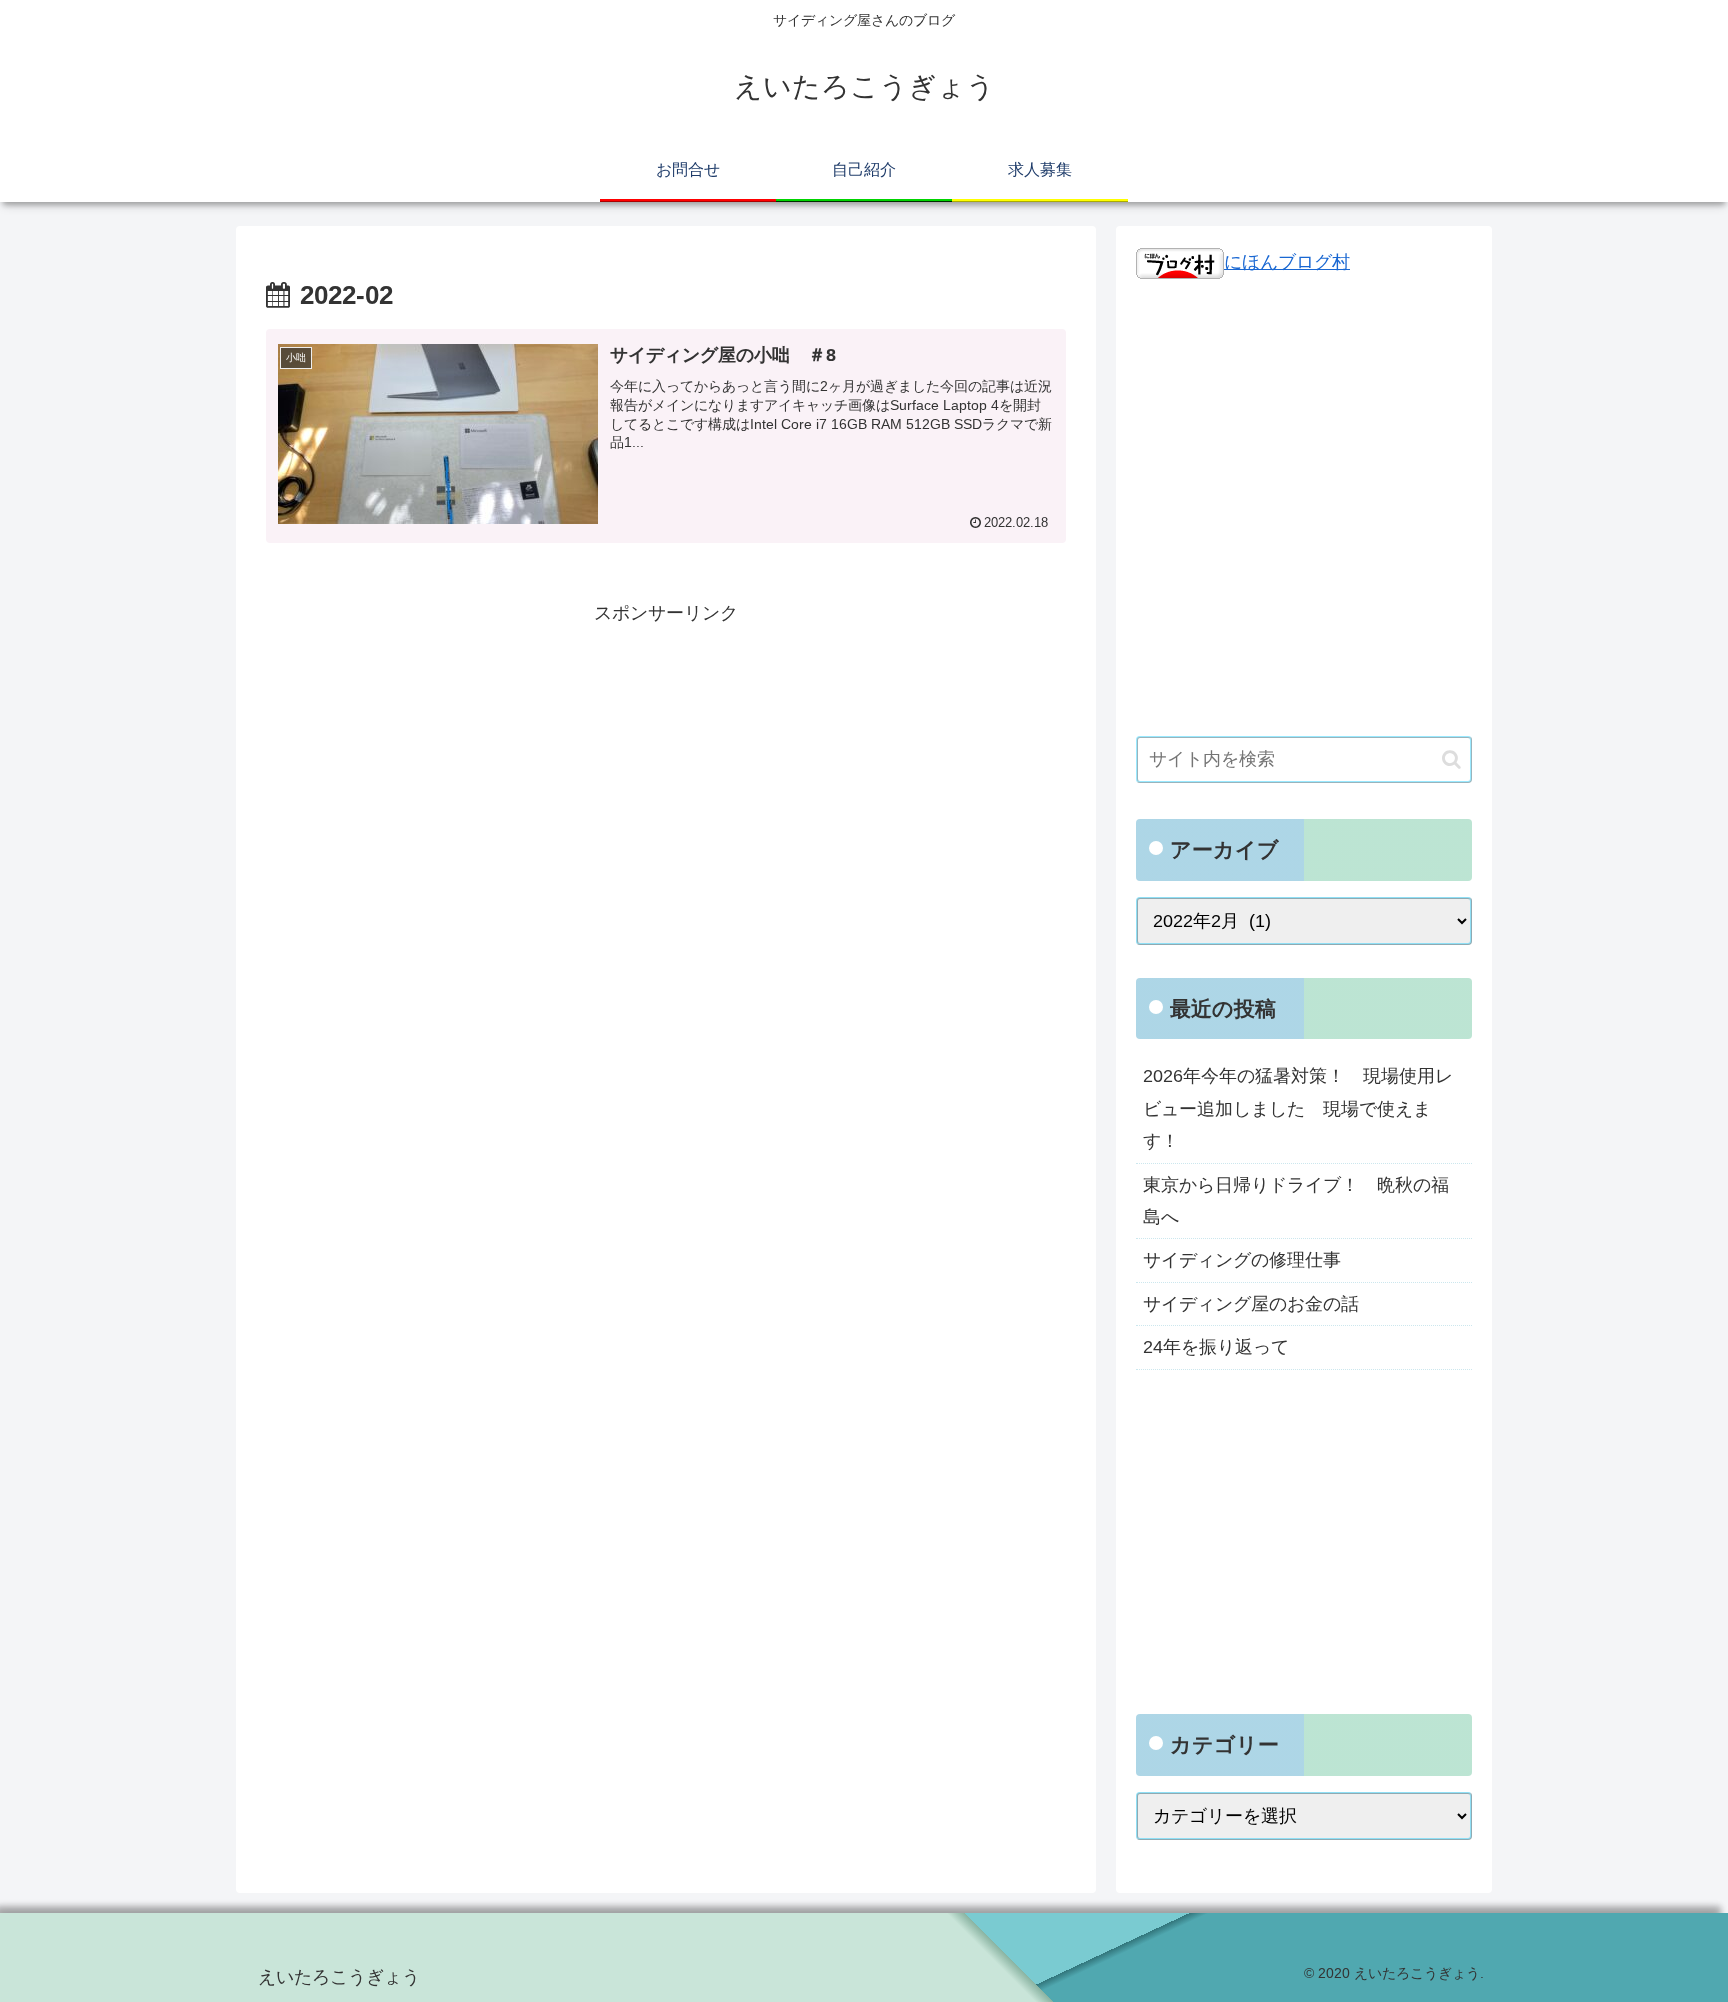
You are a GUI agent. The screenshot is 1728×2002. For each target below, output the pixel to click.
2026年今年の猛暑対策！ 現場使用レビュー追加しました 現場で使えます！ (1298, 1108)
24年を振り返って (1216, 1347)
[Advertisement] (666, 770)
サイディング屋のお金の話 (1251, 1304)
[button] (1451, 759)
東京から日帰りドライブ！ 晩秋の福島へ (1296, 1201)
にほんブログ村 (1287, 262)
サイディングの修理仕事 (1242, 1260)
